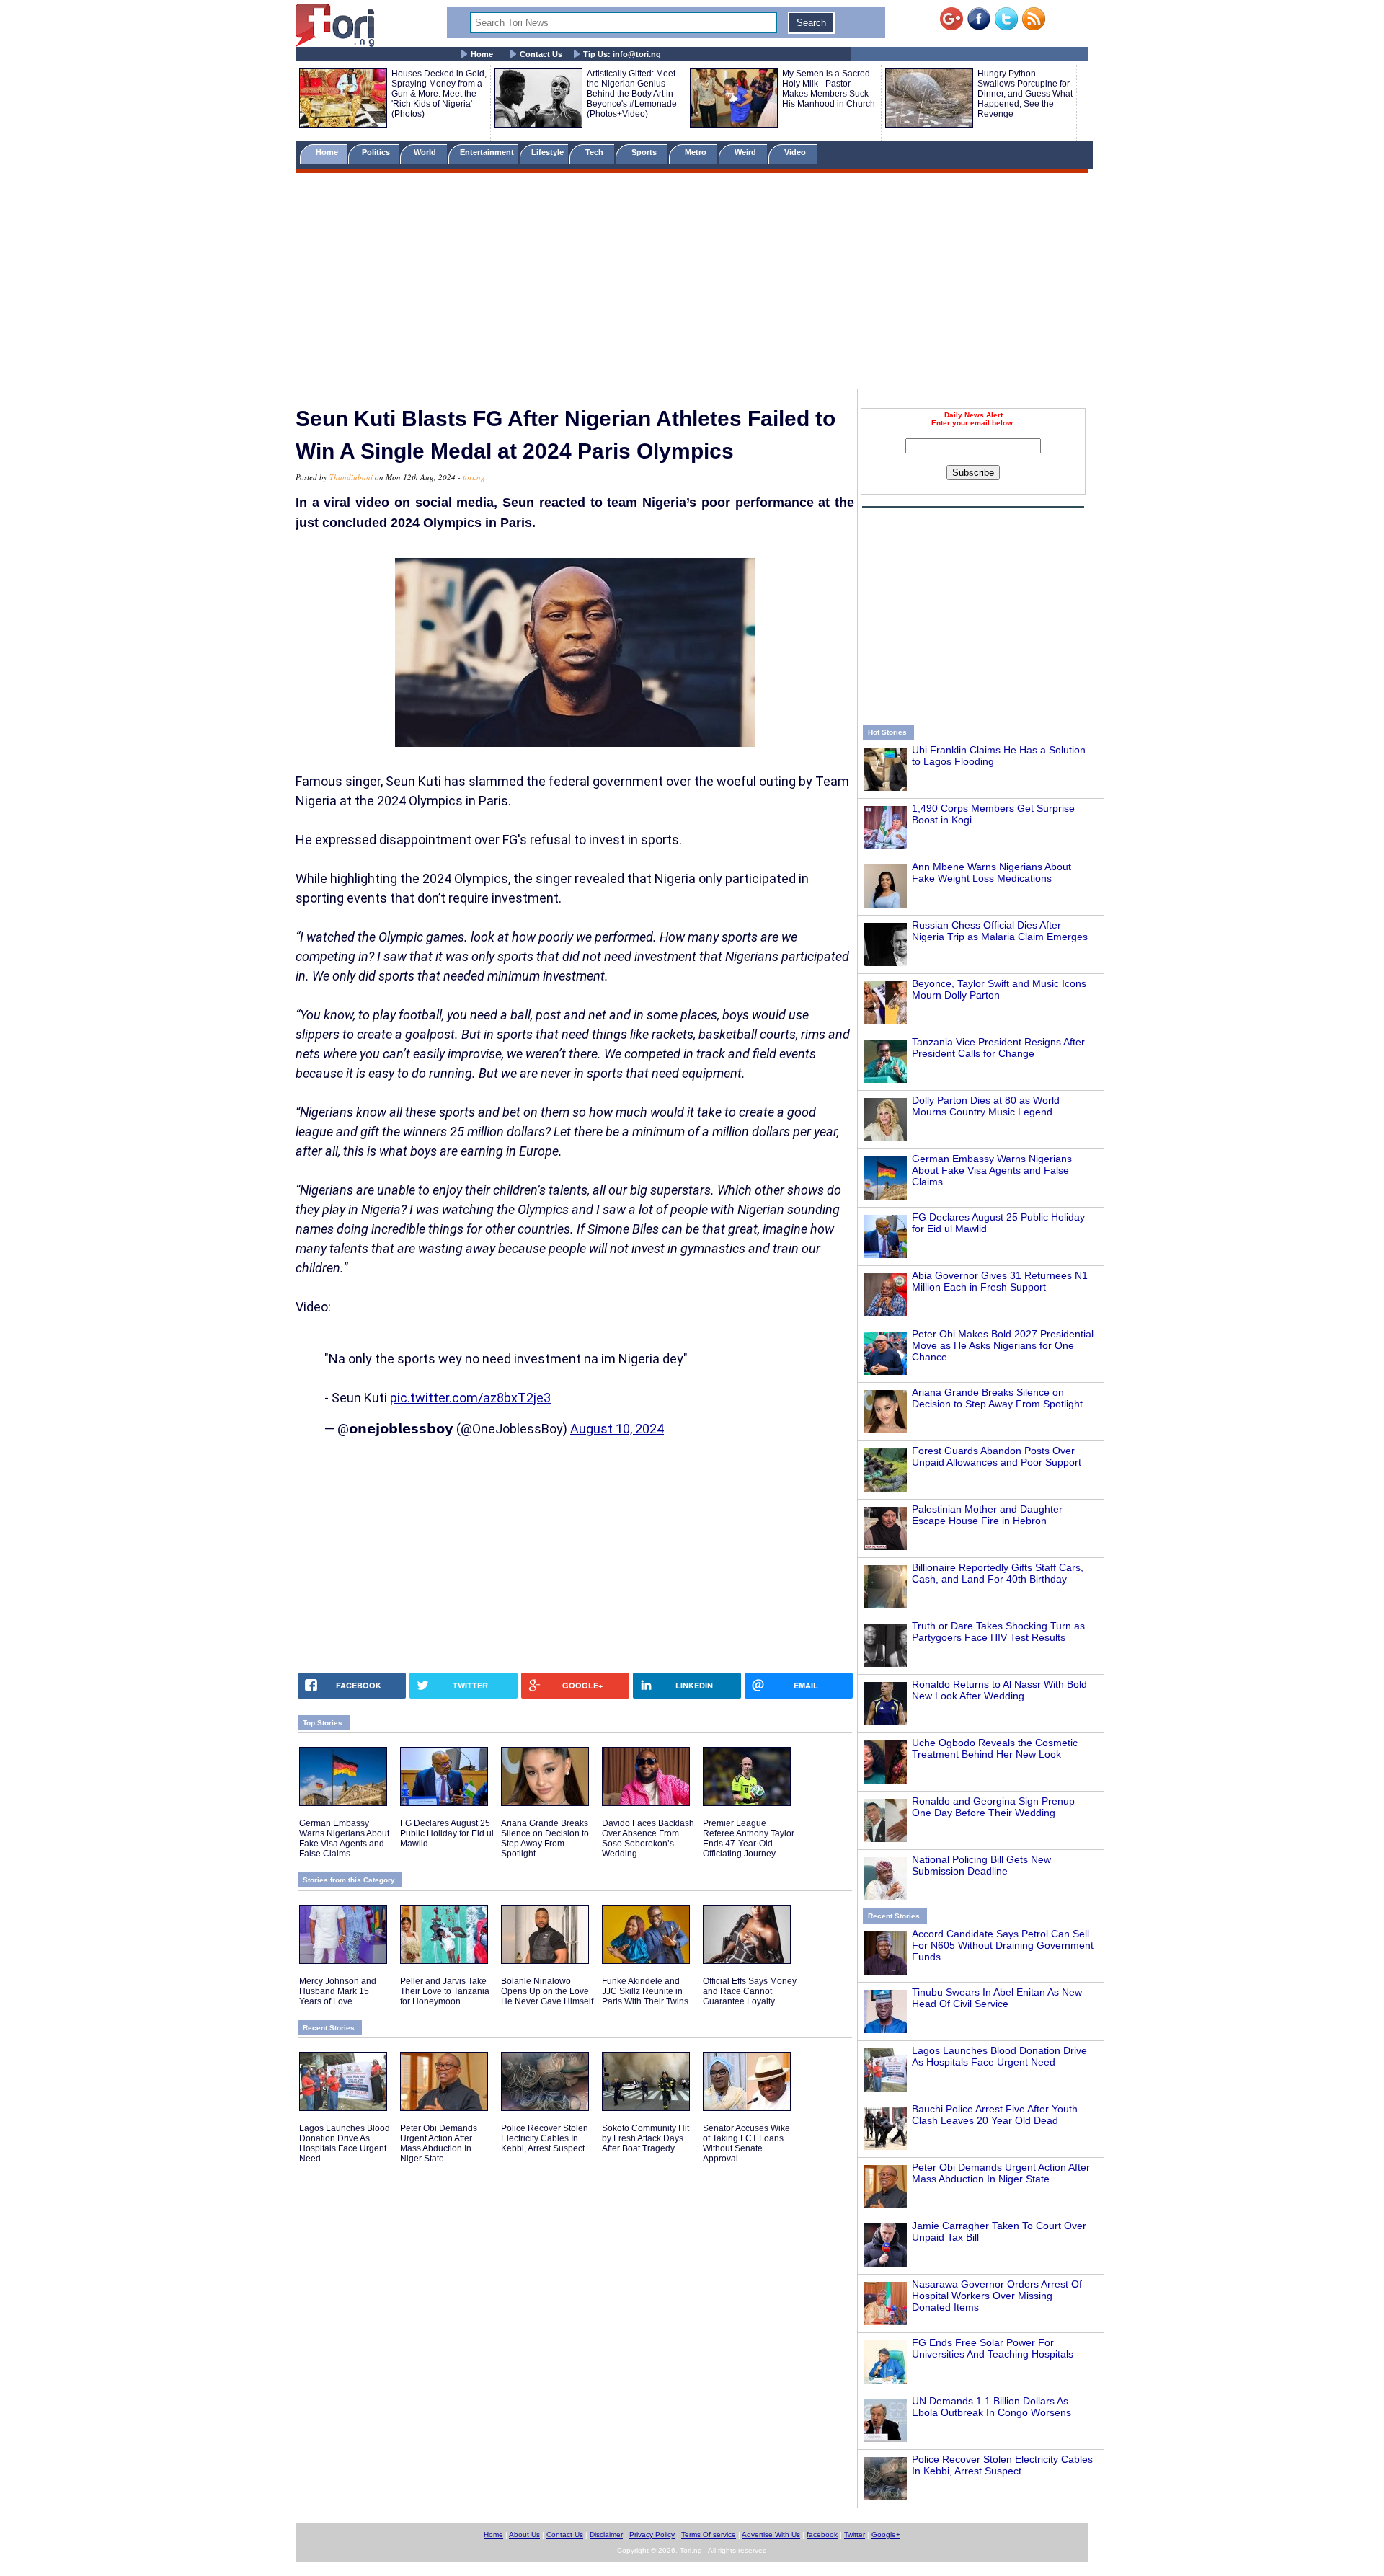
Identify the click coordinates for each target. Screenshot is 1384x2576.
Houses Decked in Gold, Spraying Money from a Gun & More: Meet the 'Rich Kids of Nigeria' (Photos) (439, 94)
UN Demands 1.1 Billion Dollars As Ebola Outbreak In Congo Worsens (992, 2407)
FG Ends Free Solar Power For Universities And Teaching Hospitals (993, 2348)
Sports (645, 152)
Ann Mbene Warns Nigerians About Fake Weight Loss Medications (992, 872)
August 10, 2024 (617, 1429)
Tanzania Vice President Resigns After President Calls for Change (998, 1048)
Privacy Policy (652, 2535)
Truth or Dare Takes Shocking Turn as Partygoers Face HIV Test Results (998, 1632)
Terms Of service (709, 2535)
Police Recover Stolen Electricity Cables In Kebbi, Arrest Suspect (1002, 2465)
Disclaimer (606, 2535)
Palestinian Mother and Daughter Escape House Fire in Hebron (987, 1515)
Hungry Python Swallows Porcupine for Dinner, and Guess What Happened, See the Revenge (1025, 94)
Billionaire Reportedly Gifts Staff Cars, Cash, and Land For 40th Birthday (998, 1573)
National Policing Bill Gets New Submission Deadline (981, 1865)
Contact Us (541, 54)
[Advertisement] (692, 283)
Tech (595, 152)
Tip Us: (622, 54)
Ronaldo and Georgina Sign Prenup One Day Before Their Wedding (993, 1807)
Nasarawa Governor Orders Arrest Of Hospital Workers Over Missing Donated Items (997, 2296)
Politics (377, 152)
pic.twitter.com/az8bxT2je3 (470, 1398)
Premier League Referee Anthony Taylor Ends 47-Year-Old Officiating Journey (749, 1838)
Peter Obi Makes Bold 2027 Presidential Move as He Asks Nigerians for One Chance (1003, 1345)
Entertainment (487, 152)
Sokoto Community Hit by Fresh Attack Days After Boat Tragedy (646, 2138)
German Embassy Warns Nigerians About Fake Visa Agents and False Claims (992, 1170)
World (427, 152)
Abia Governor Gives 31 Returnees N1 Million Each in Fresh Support (1000, 1281)
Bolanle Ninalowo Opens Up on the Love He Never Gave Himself (547, 1991)
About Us (524, 2535)
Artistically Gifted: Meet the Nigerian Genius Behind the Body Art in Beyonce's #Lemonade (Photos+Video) (632, 94)
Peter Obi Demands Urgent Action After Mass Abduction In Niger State (1001, 2173)
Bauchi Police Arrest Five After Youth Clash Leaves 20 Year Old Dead (995, 2115)
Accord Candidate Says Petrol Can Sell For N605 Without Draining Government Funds (1003, 1945)
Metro (697, 152)
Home (482, 54)
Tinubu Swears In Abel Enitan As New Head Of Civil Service (997, 1998)
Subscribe (973, 473)
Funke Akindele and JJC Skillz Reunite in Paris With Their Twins (645, 1991)
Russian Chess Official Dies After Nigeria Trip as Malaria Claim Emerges (1000, 931)
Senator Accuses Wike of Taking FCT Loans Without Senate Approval (746, 2143)
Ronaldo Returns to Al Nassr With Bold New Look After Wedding (999, 1690)
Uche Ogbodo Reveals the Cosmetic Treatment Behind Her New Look (995, 1748)
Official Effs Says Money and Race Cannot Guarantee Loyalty (750, 1991)
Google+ (886, 2535)
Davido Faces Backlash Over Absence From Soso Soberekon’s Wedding (648, 1838)
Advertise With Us (771, 2535)
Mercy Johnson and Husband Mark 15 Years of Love (338, 1991)
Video (796, 152)
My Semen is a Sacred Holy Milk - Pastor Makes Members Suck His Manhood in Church (829, 89)
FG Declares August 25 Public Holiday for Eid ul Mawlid (447, 1833)
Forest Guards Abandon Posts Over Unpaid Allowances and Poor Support (997, 1456)
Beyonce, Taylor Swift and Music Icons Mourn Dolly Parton (999, 989)
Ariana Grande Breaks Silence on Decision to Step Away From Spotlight (997, 1398)
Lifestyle (547, 152)
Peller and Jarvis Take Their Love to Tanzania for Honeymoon (445, 1991)
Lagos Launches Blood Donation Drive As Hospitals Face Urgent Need (999, 2056)
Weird (746, 152)
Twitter (855, 2535)
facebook (822, 2535)
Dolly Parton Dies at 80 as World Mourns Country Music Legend (986, 1106)
